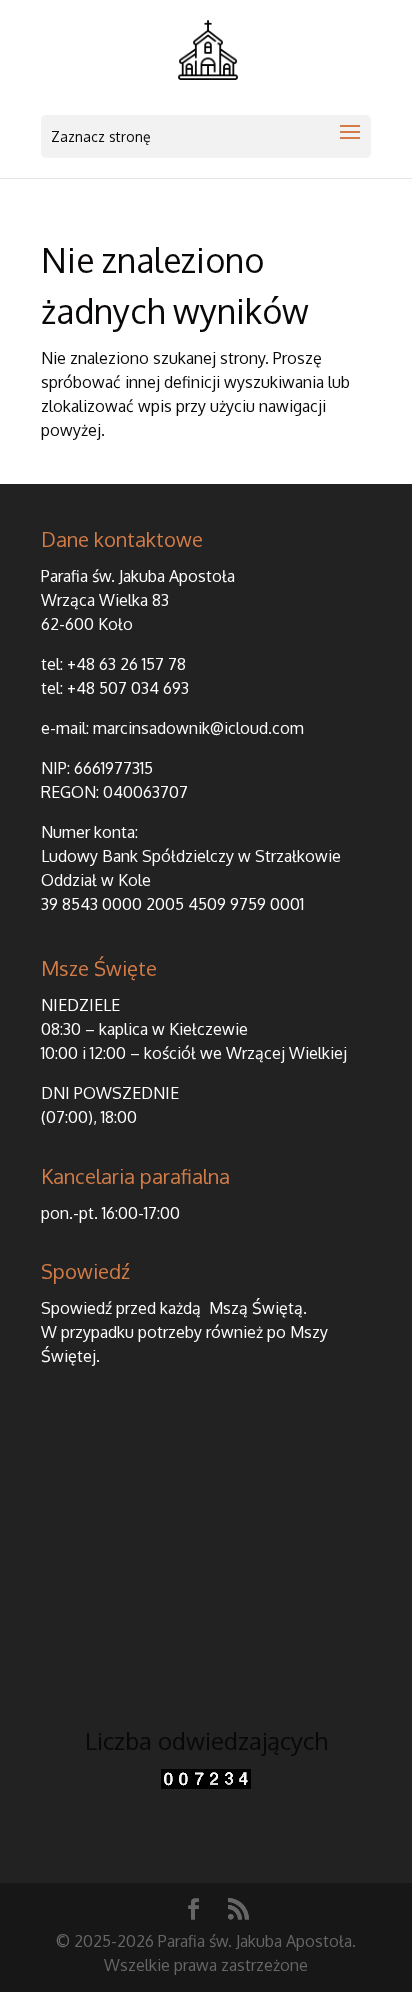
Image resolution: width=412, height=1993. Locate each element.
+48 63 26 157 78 (126, 664)
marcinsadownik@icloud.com (198, 728)
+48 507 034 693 (128, 688)
